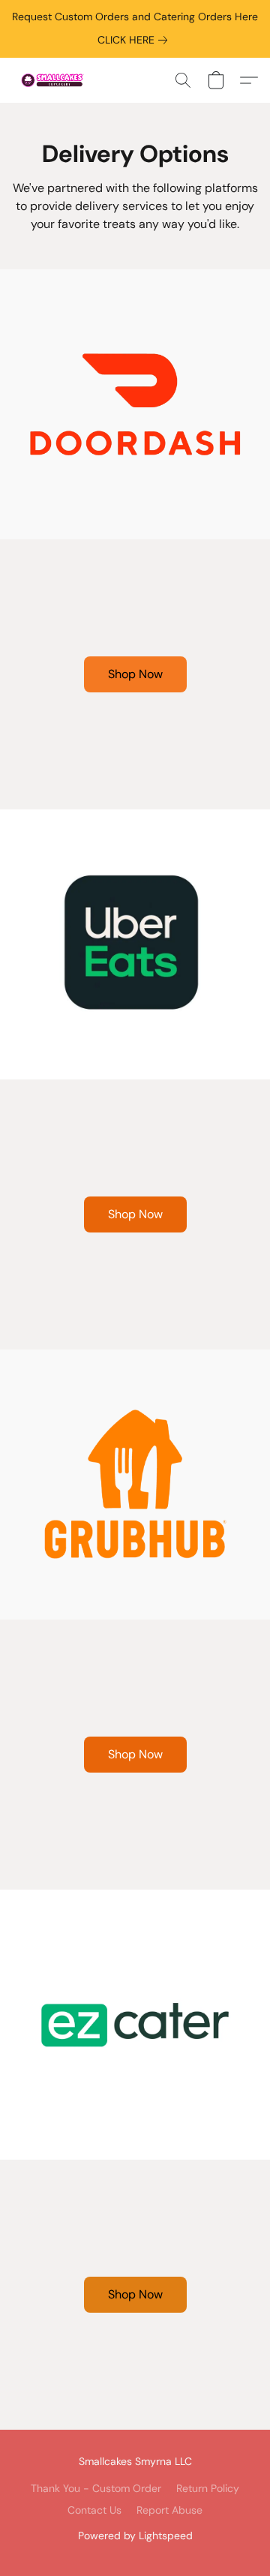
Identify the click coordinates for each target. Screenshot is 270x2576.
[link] (135, 40)
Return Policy (208, 2488)
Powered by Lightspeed (135, 2535)
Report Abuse (169, 2510)
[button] (55, 80)
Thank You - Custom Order (96, 2488)
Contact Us (94, 2510)
